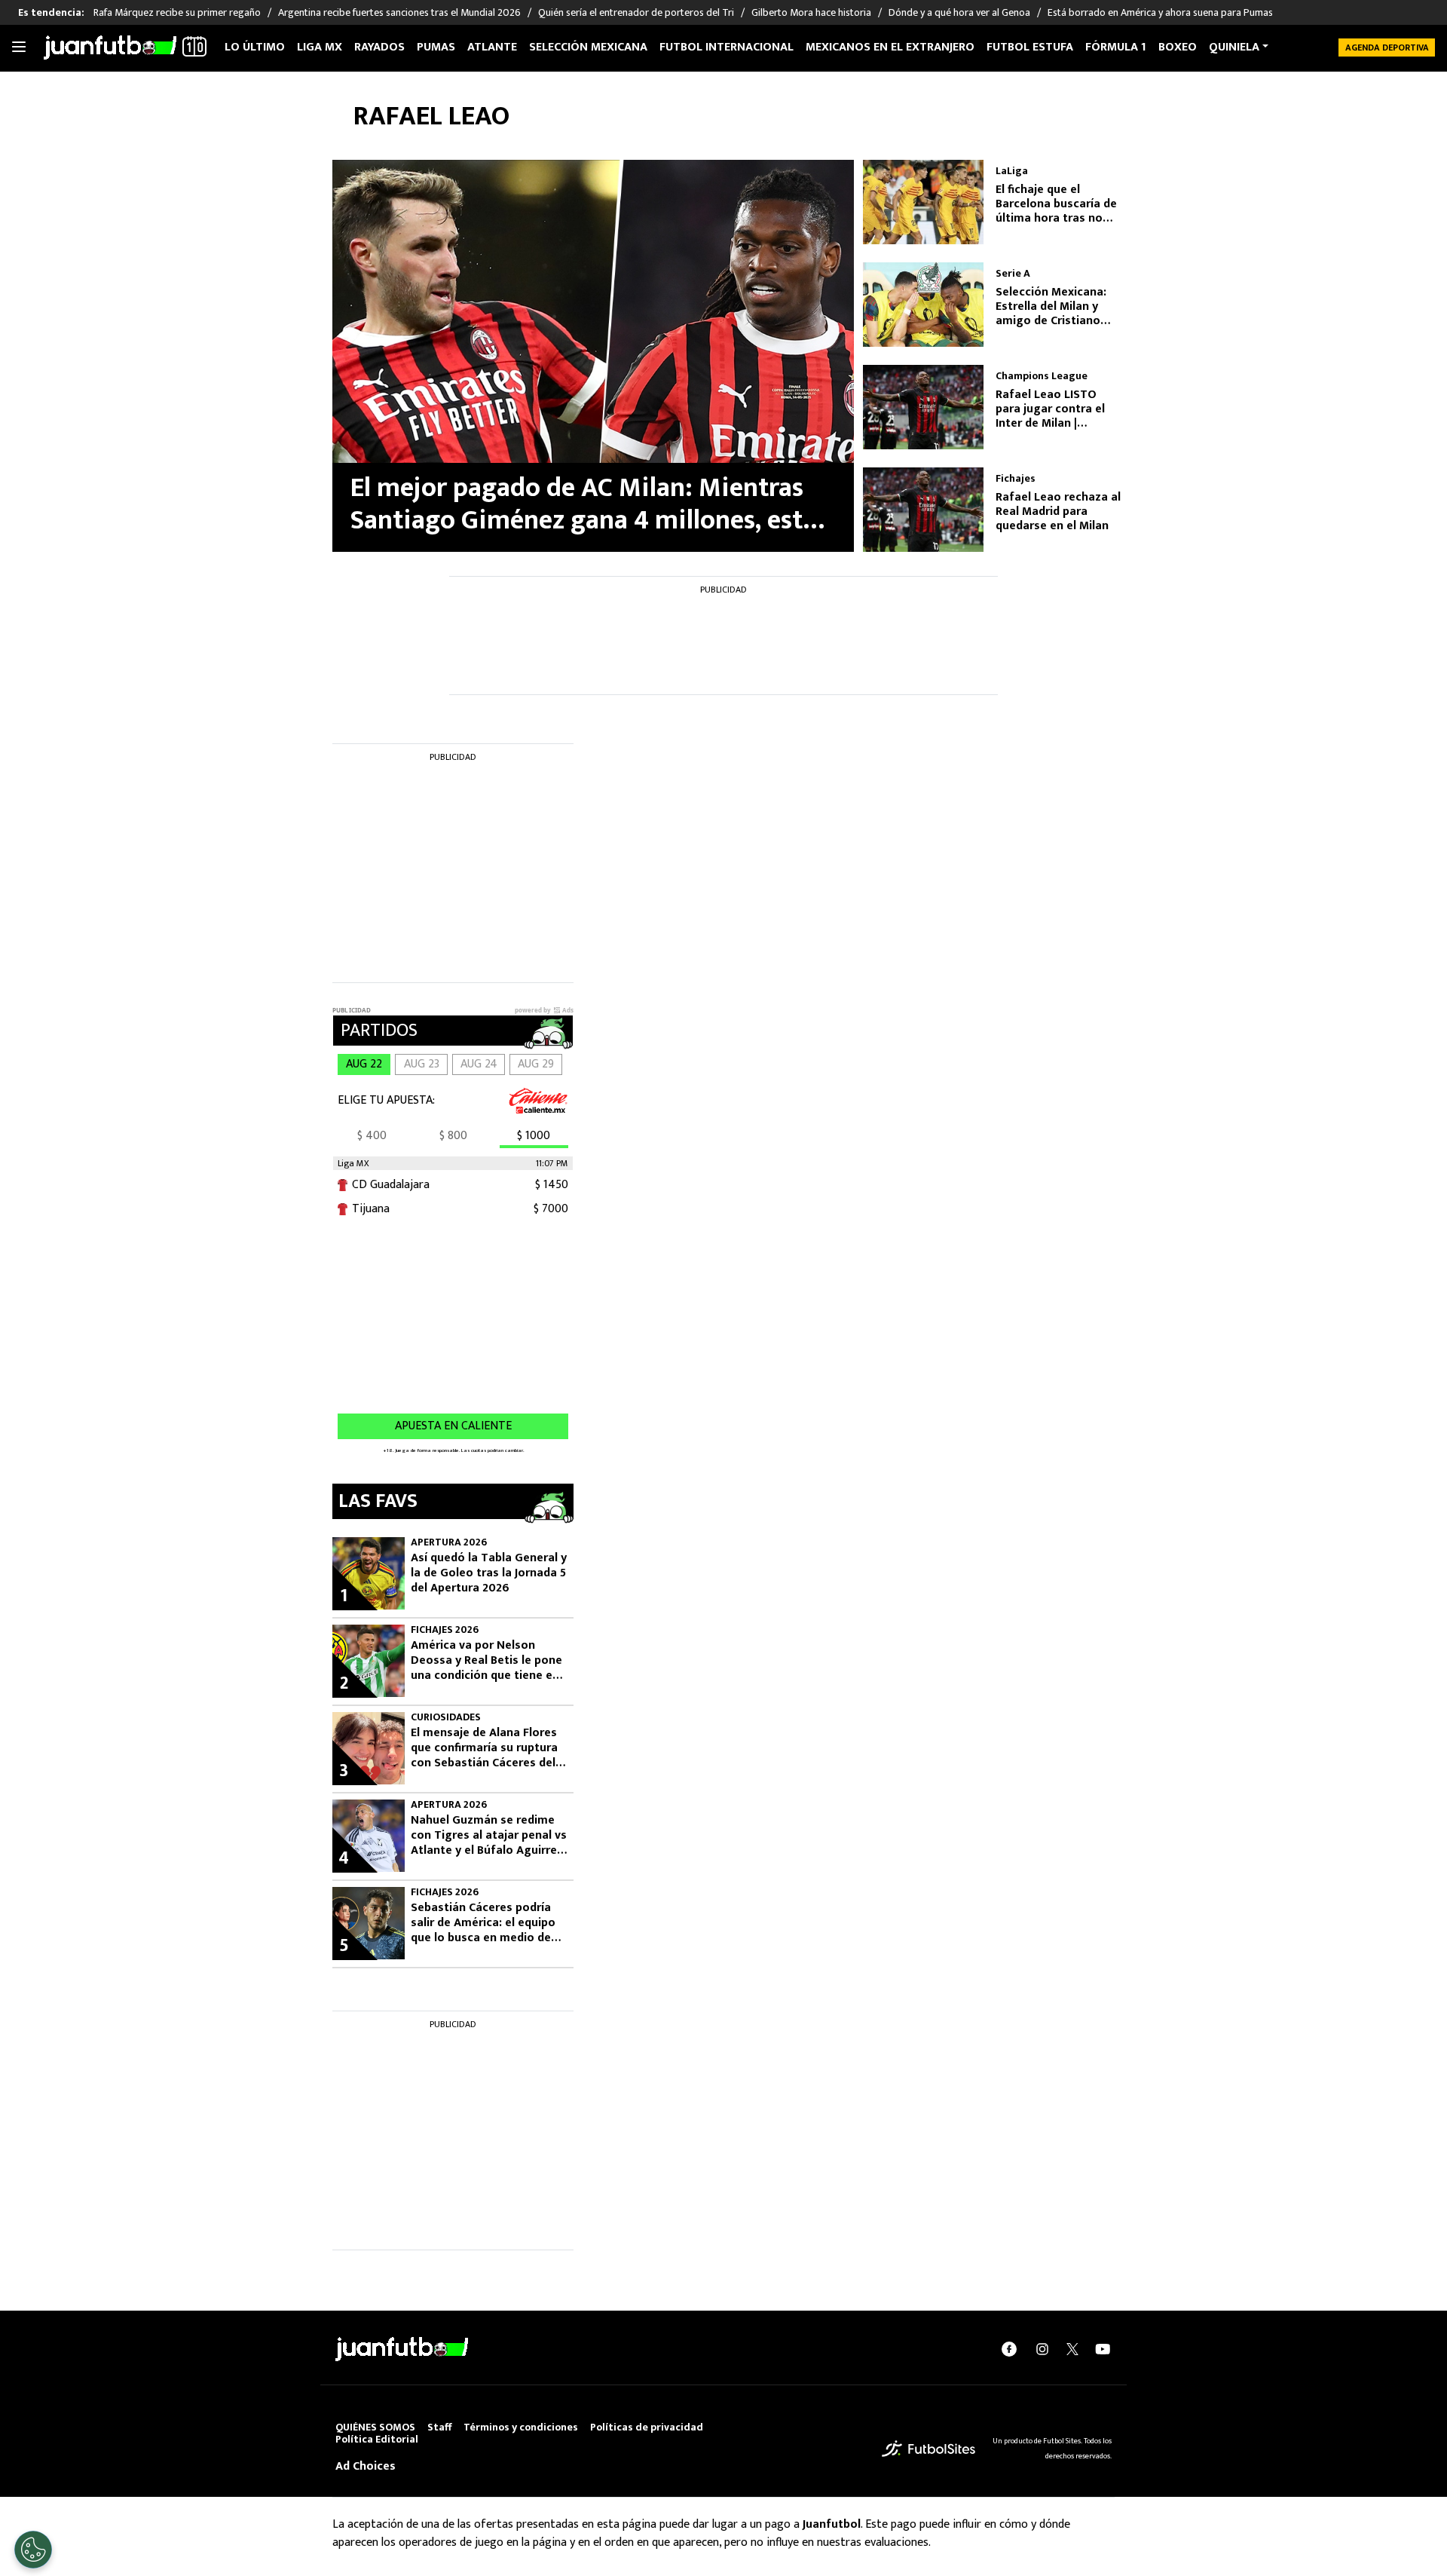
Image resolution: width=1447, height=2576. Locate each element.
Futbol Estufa (1030, 47)
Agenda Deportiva (1387, 47)
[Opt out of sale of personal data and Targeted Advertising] (33, 2550)
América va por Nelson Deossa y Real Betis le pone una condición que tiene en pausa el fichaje (486, 1661)
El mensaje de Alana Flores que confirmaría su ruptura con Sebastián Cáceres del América (484, 1748)
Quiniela (1234, 47)
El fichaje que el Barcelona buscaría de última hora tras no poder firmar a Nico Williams (1056, 204)
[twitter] (1072, 2349)
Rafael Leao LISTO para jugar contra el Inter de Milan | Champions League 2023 (1050, 409)
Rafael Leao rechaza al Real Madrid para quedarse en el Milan (1058, 512)
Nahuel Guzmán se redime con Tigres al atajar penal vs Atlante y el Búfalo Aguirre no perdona (489, 1836)
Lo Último (255, 47)
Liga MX (320, 47)
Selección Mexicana (588, 47)
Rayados (379, 47)
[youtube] (1103, 2349)
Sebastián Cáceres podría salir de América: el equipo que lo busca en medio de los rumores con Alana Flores (483, 1923)
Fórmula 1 (1116, 47)
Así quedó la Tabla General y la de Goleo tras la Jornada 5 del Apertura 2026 (489, 1573)
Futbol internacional (727, 47)
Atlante (492, 47)
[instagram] (1042, 2349)
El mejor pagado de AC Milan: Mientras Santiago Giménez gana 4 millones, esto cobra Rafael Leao (584, 504)
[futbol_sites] (928, 2448)
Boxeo (1178, 47)
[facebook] (1009, 2349)
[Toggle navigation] (19, 47)
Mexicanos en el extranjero (890, 47)
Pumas (436, 47)
